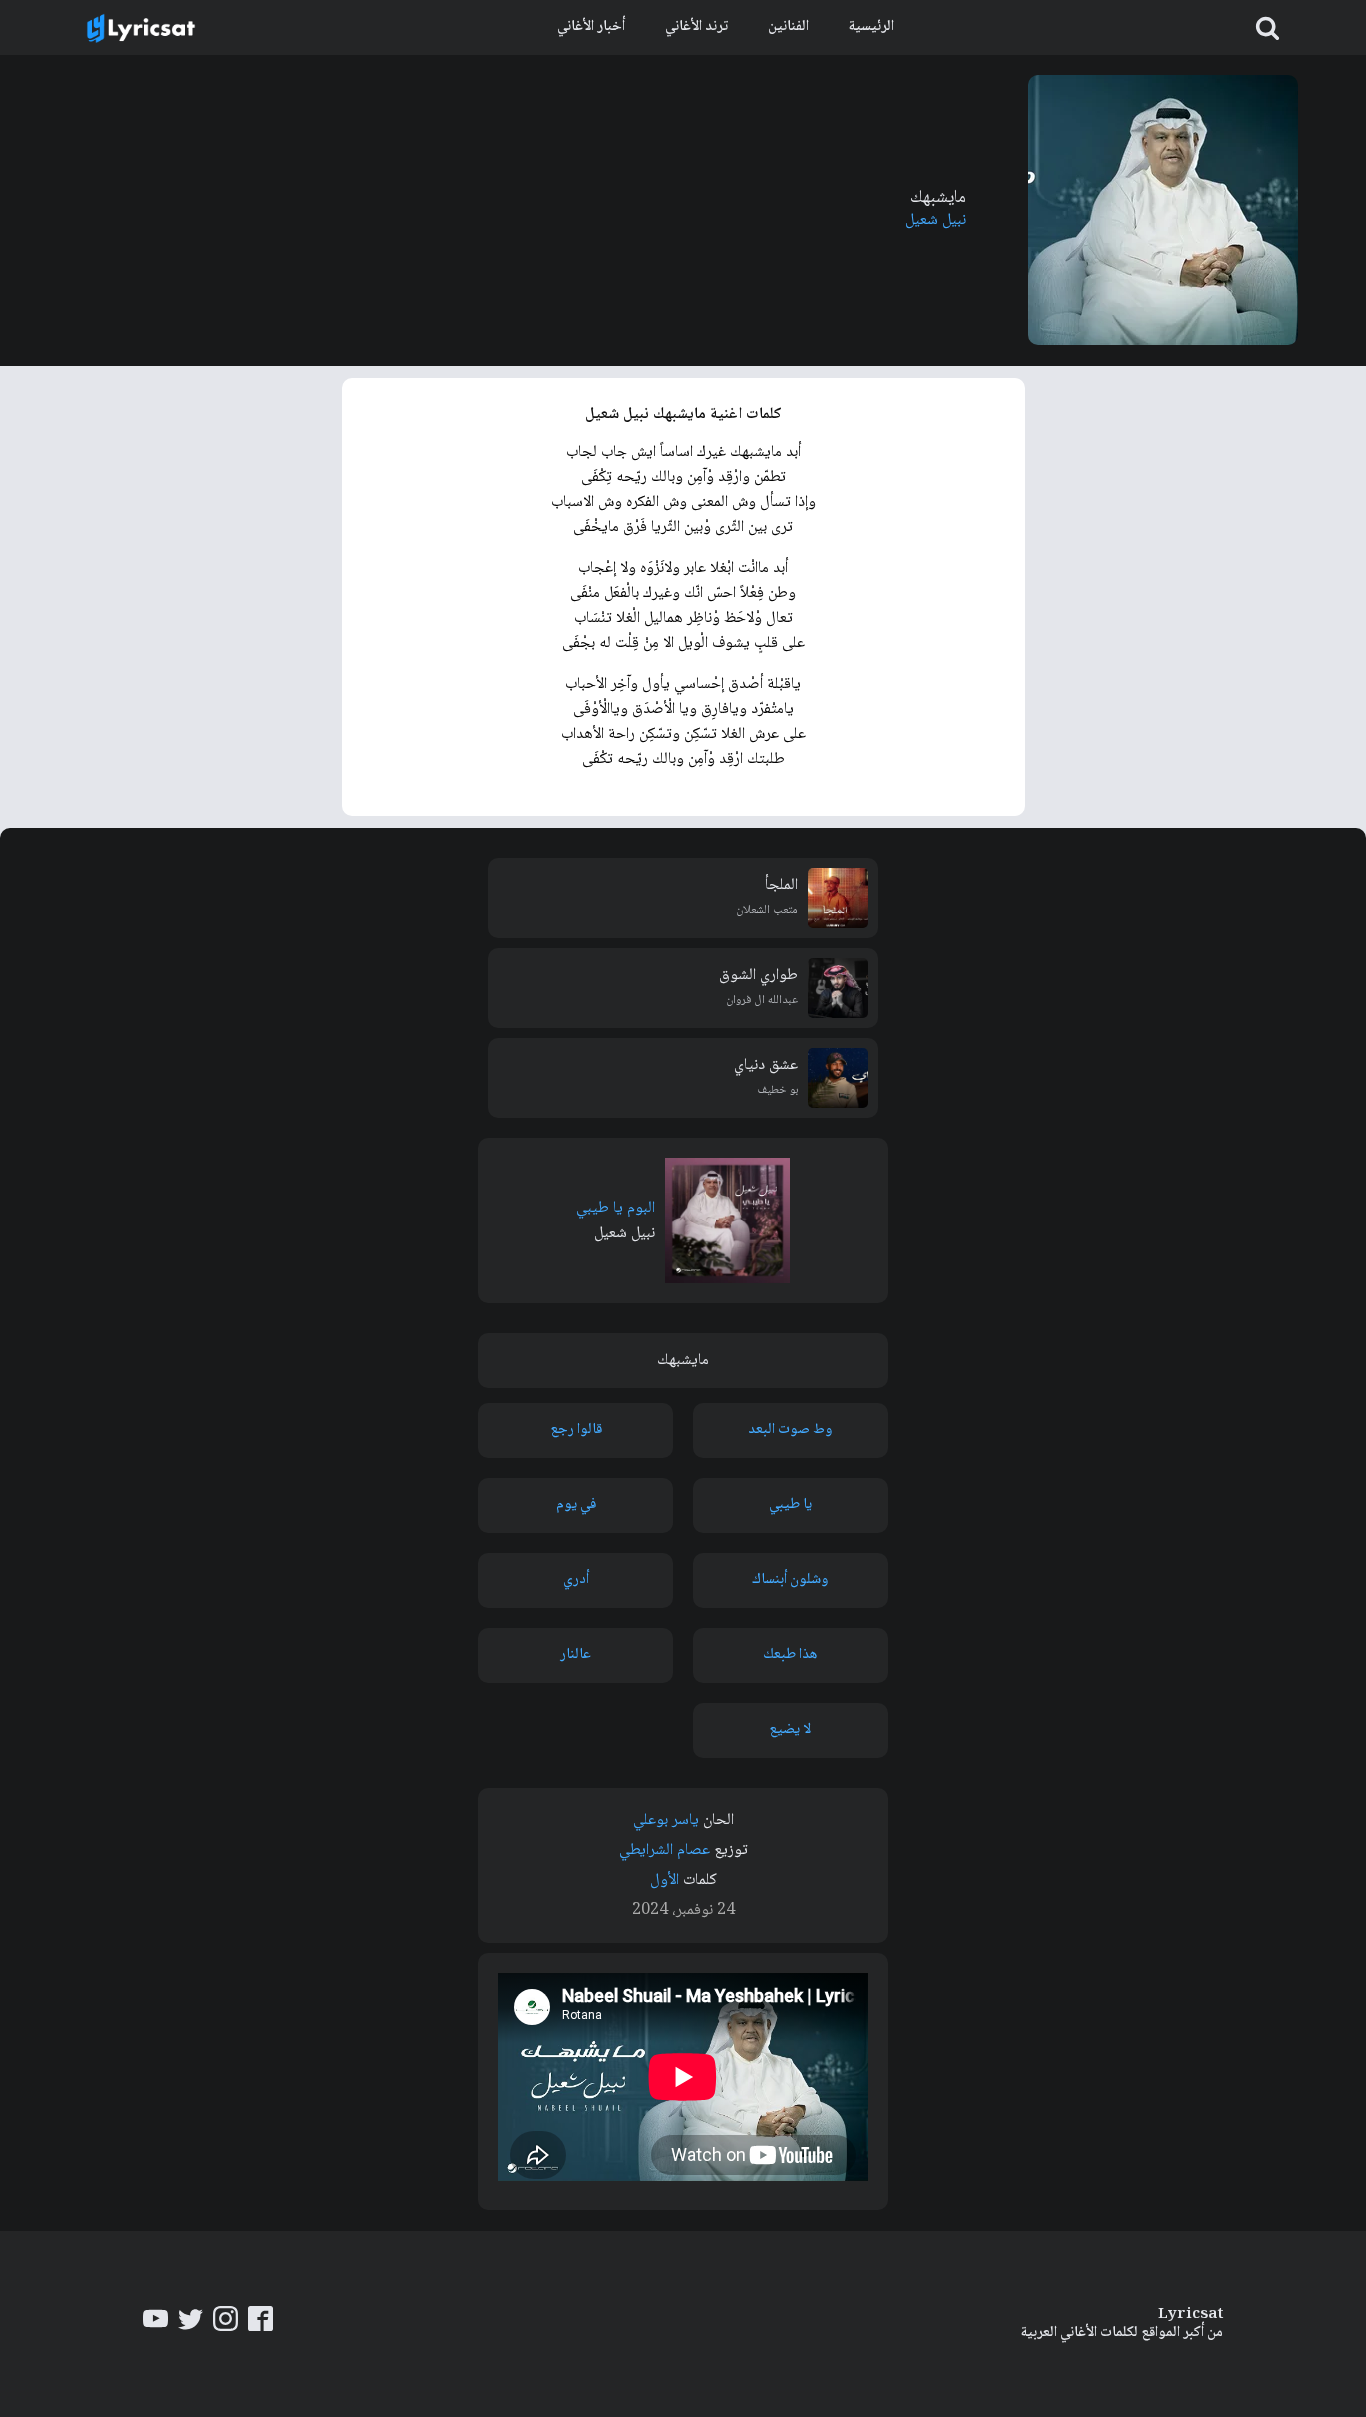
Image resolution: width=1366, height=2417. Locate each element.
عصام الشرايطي (664, 1850)
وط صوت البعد (790, 1430)
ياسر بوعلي (666, 1820)
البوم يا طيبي (615, 1208)
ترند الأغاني (696, 27)
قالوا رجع (576, 1430)
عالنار (575, 1655)
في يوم (576, 1505)
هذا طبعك (790, 1655)
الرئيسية (871, 27)
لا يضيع (790, 1730)
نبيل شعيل (935, 220)
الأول (664, 1880)
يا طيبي (790, 1505)
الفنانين (788, 27)
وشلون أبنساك (790, 1580)
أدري (576, 1580)
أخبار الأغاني (591, 27)
